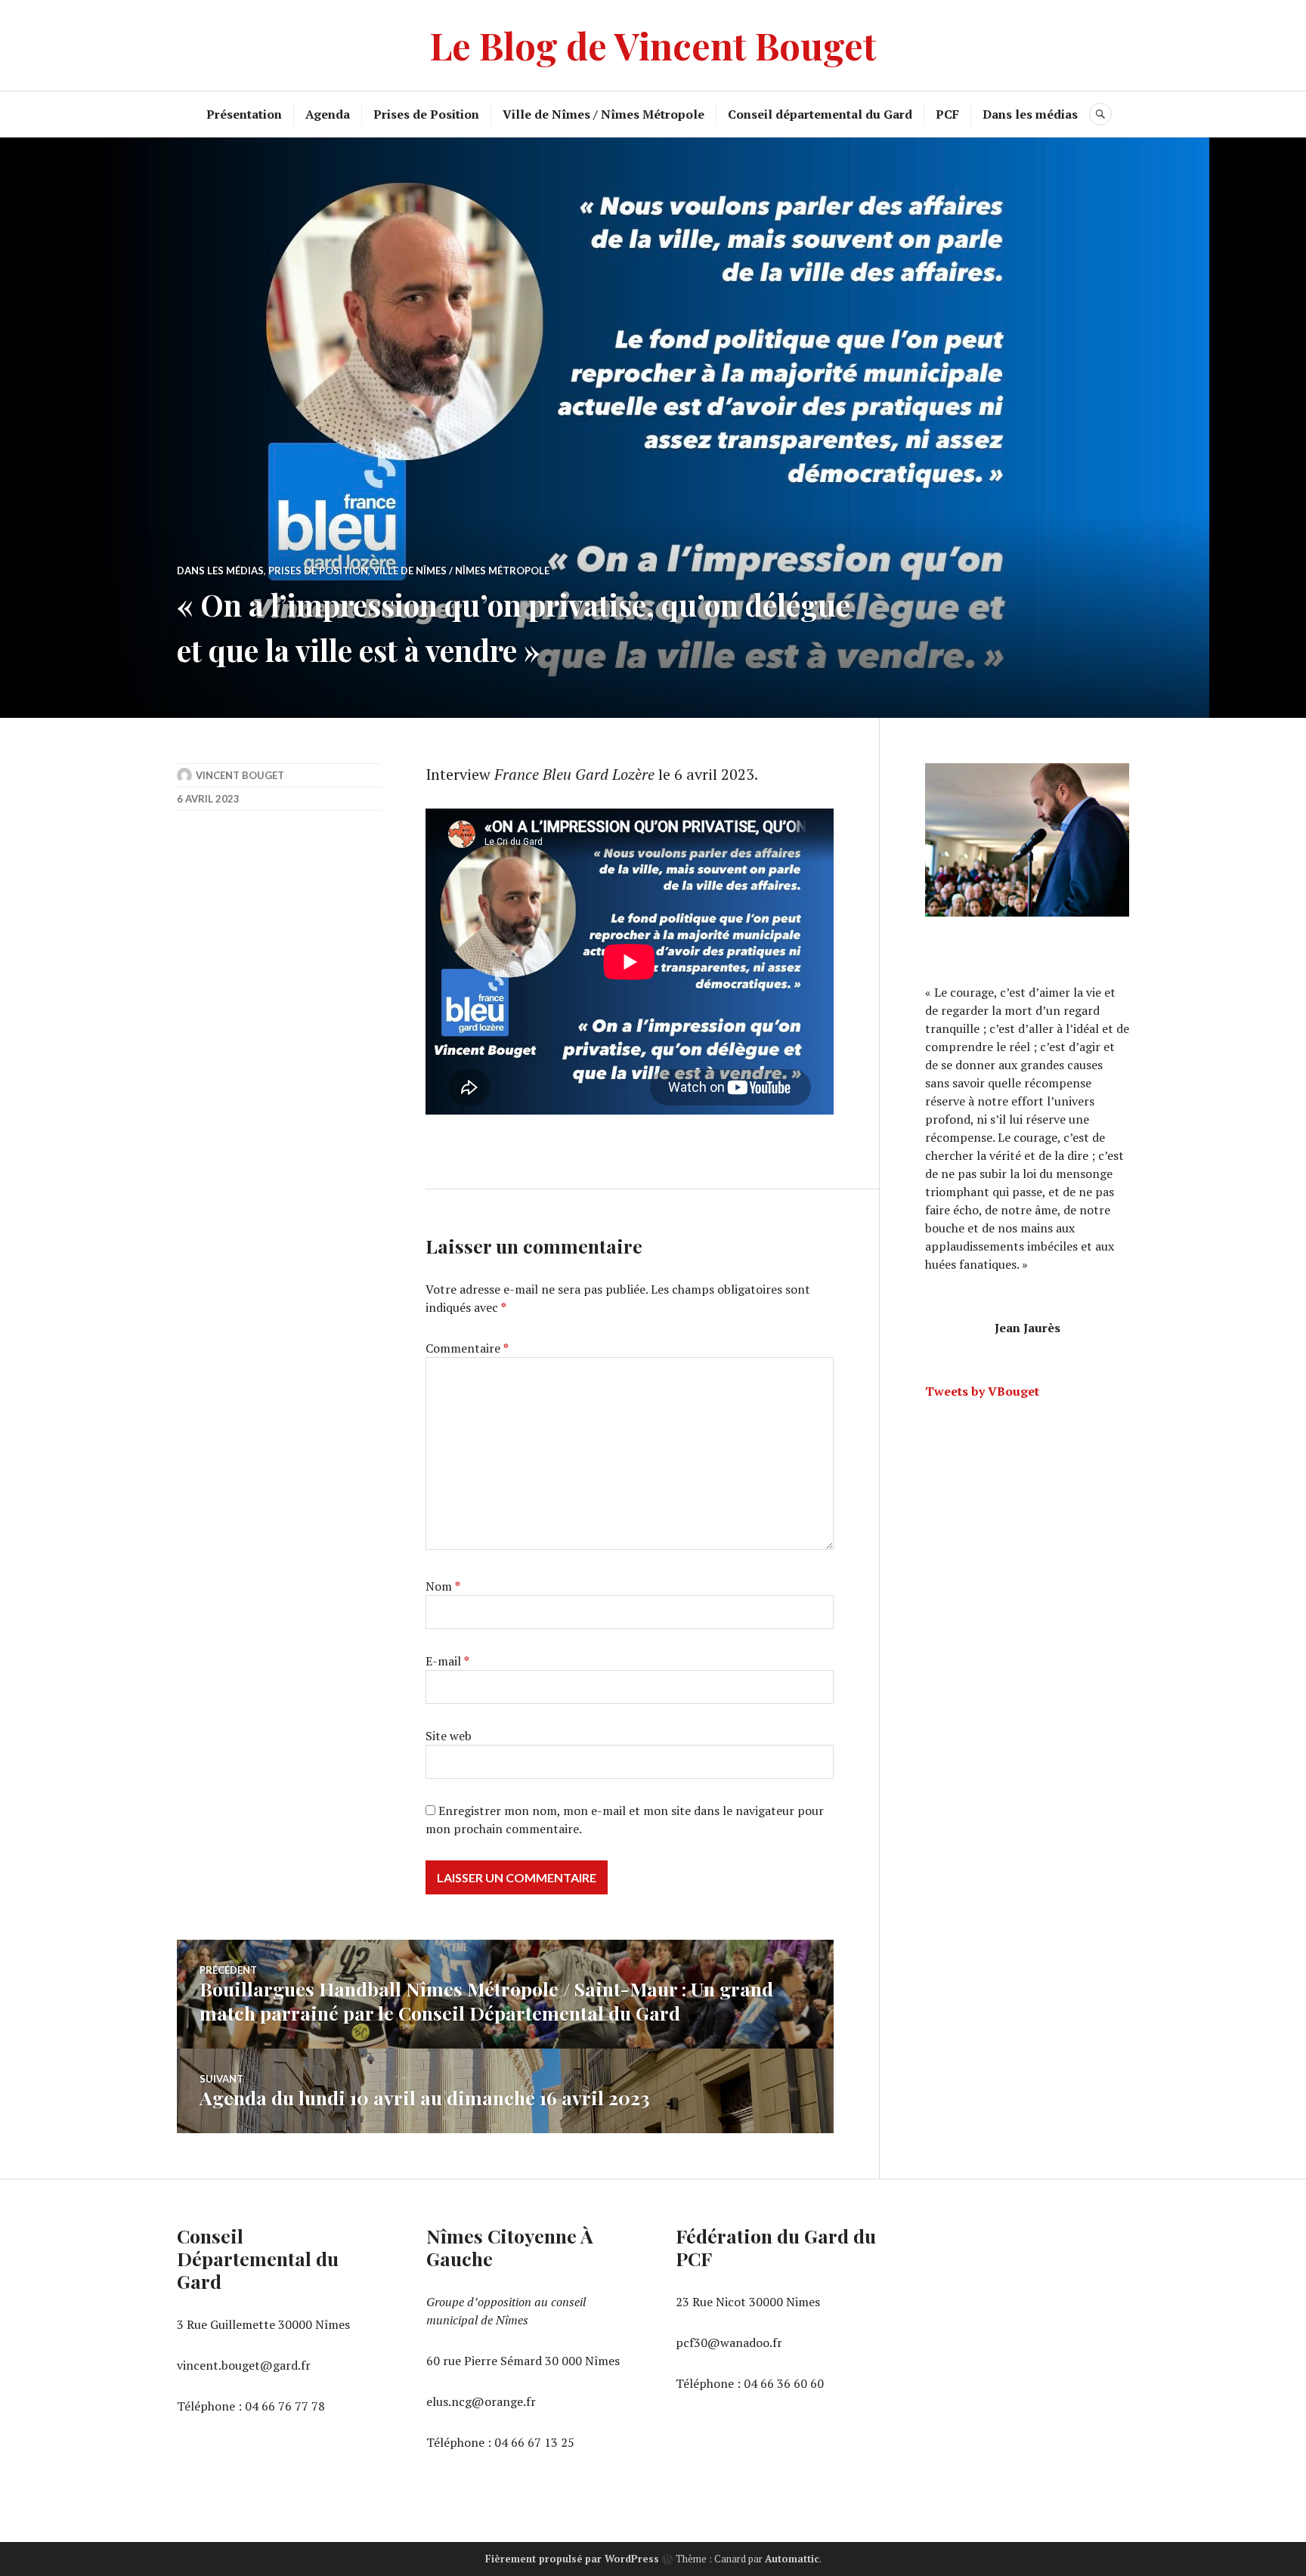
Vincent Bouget (240, 775)
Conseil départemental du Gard (820, 114)
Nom (443, 1586)
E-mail (447, 1661)
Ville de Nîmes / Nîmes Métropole (603, 114)
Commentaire (467, 1348)
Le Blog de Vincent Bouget (653, 45)
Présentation (244, 114)
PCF (947, 114)
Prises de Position (426, 114)
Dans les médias (1030, 114)
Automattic (792, 2559)
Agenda (328, 114)
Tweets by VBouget (982, 1391)
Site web (449, 1736)
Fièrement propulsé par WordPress (572, 2559)
